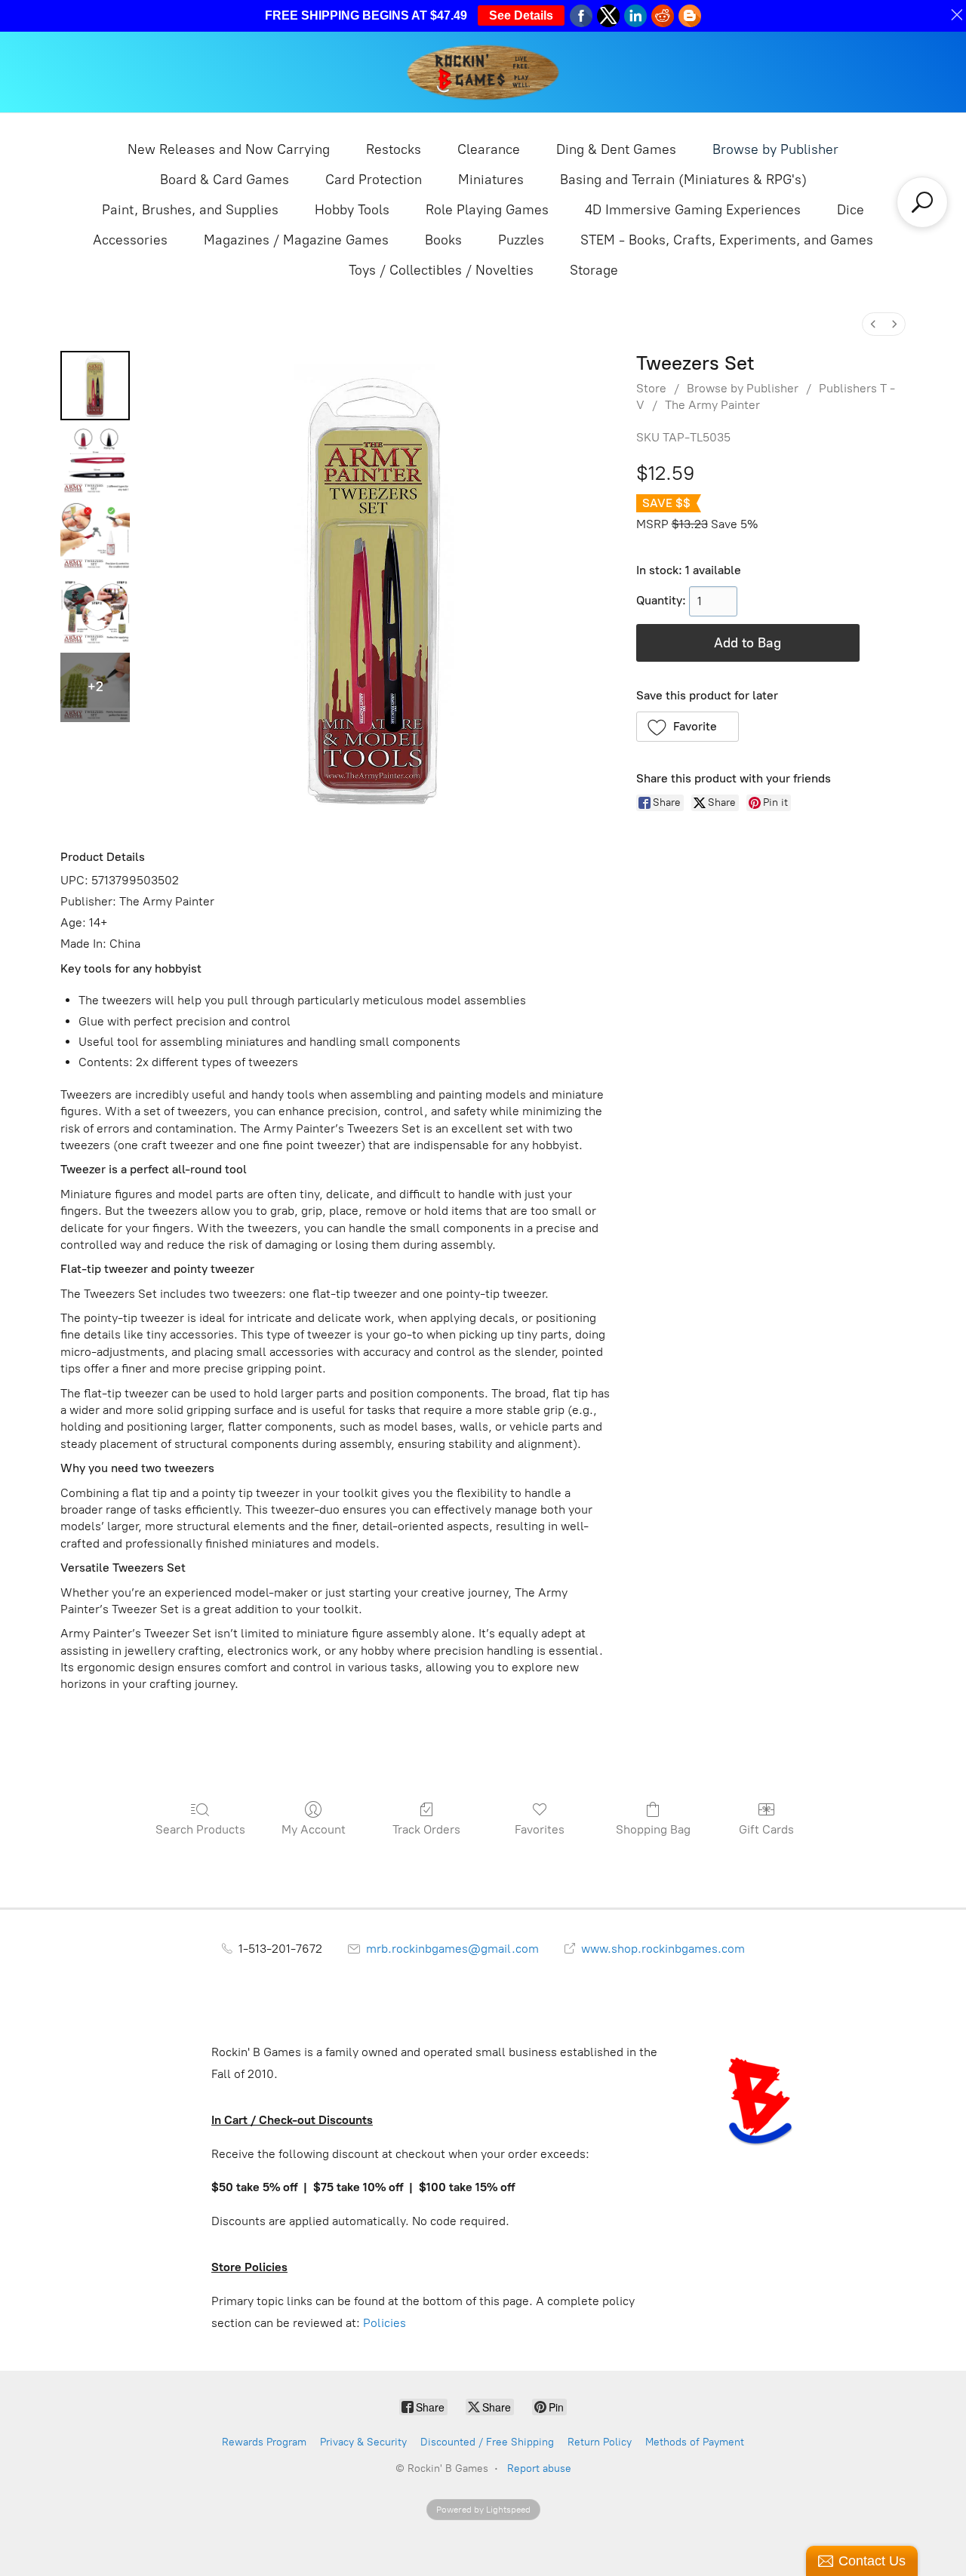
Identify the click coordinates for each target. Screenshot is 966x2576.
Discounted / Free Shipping (487, 2442)
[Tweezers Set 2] (95, 536)
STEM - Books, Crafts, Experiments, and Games (727, 240)
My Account (314, 1829)
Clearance (489, 149)
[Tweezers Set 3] (95, 612)
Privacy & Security (363, 2442)
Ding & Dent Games (616, 149)
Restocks (394, 149)
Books (443, 240)
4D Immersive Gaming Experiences (693, 210)
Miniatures (491, 180)
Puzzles (521, 240)
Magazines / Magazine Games (296, 240)
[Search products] (922, 202)
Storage (594, 270)
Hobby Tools (352, 210)
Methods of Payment (695, 2442)
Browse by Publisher (775, 149)
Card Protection (374, 180)
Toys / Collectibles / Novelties (441, 270)
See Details (521, 15)
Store (651, 388)
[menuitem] (873, 324)
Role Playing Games (487, 210)
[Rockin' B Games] (483, 72)
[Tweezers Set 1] (95, 461)
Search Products (200, 1829)
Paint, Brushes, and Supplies (190, 210)
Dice (851, 210)
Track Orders (426, 1829)
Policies (385, 2323)
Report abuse (539, 2468)
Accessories (130, 240)
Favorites (540, 1829)
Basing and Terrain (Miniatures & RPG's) (683, 180)
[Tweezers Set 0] (95, 386)
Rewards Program (264, 2442)
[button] (688, 727)
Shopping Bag (653, 1829)
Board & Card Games (225, 180)
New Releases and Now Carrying (229, 149)
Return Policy (600, 2442)
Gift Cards (766, 1829)
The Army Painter (712, 405)
